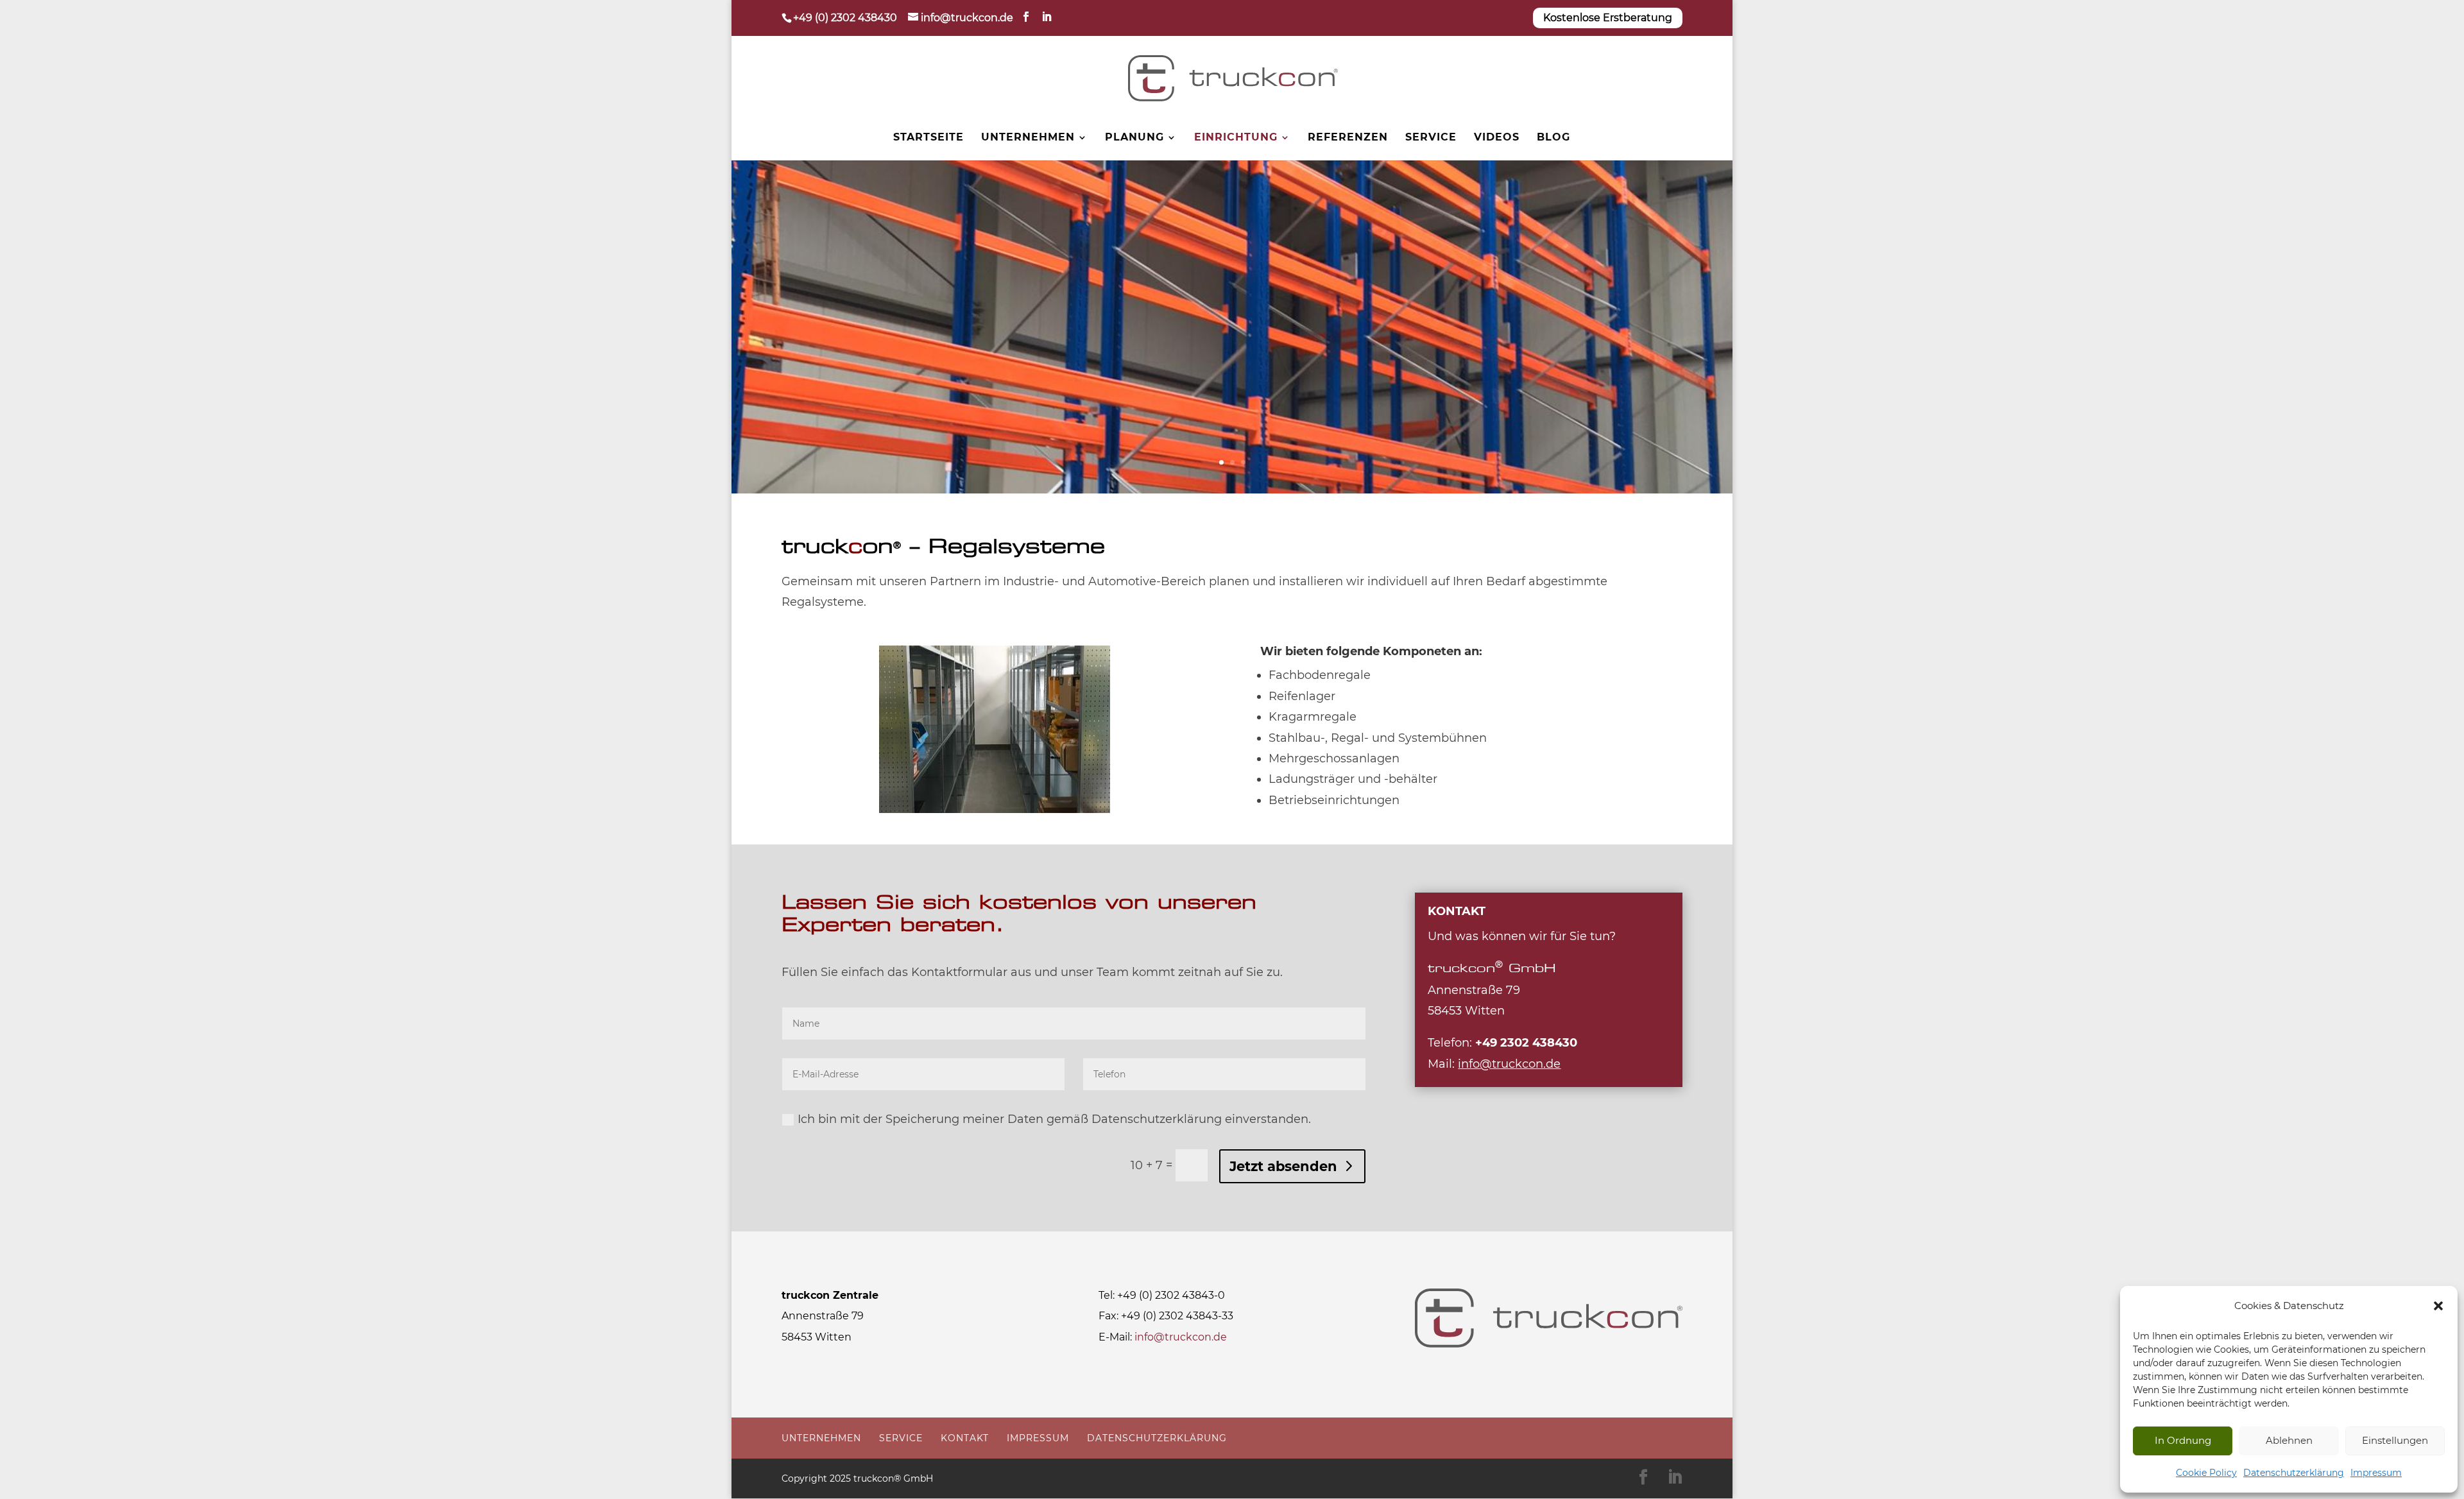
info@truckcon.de (1181, 1337)
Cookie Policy (2206, 1473)
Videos (1497, 138)
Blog (1553, 138)
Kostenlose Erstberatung (1608, 18)
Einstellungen (2395, 1440)
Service (1431, 138)
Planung (1134, 138)
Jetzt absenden (1283, 1166)
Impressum (2376, 1473)
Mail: (1494, 1064)
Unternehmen (1028, 138)
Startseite (928, 138)
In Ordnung (2183, 1440)
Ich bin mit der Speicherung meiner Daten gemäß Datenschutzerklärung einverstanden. (1054, 1119)
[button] (2438, 1306)
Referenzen (1348, 138)
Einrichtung (1236, 138)
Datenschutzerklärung (2294, 1473)
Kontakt (965, 1438)
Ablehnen (2289, 1440)
